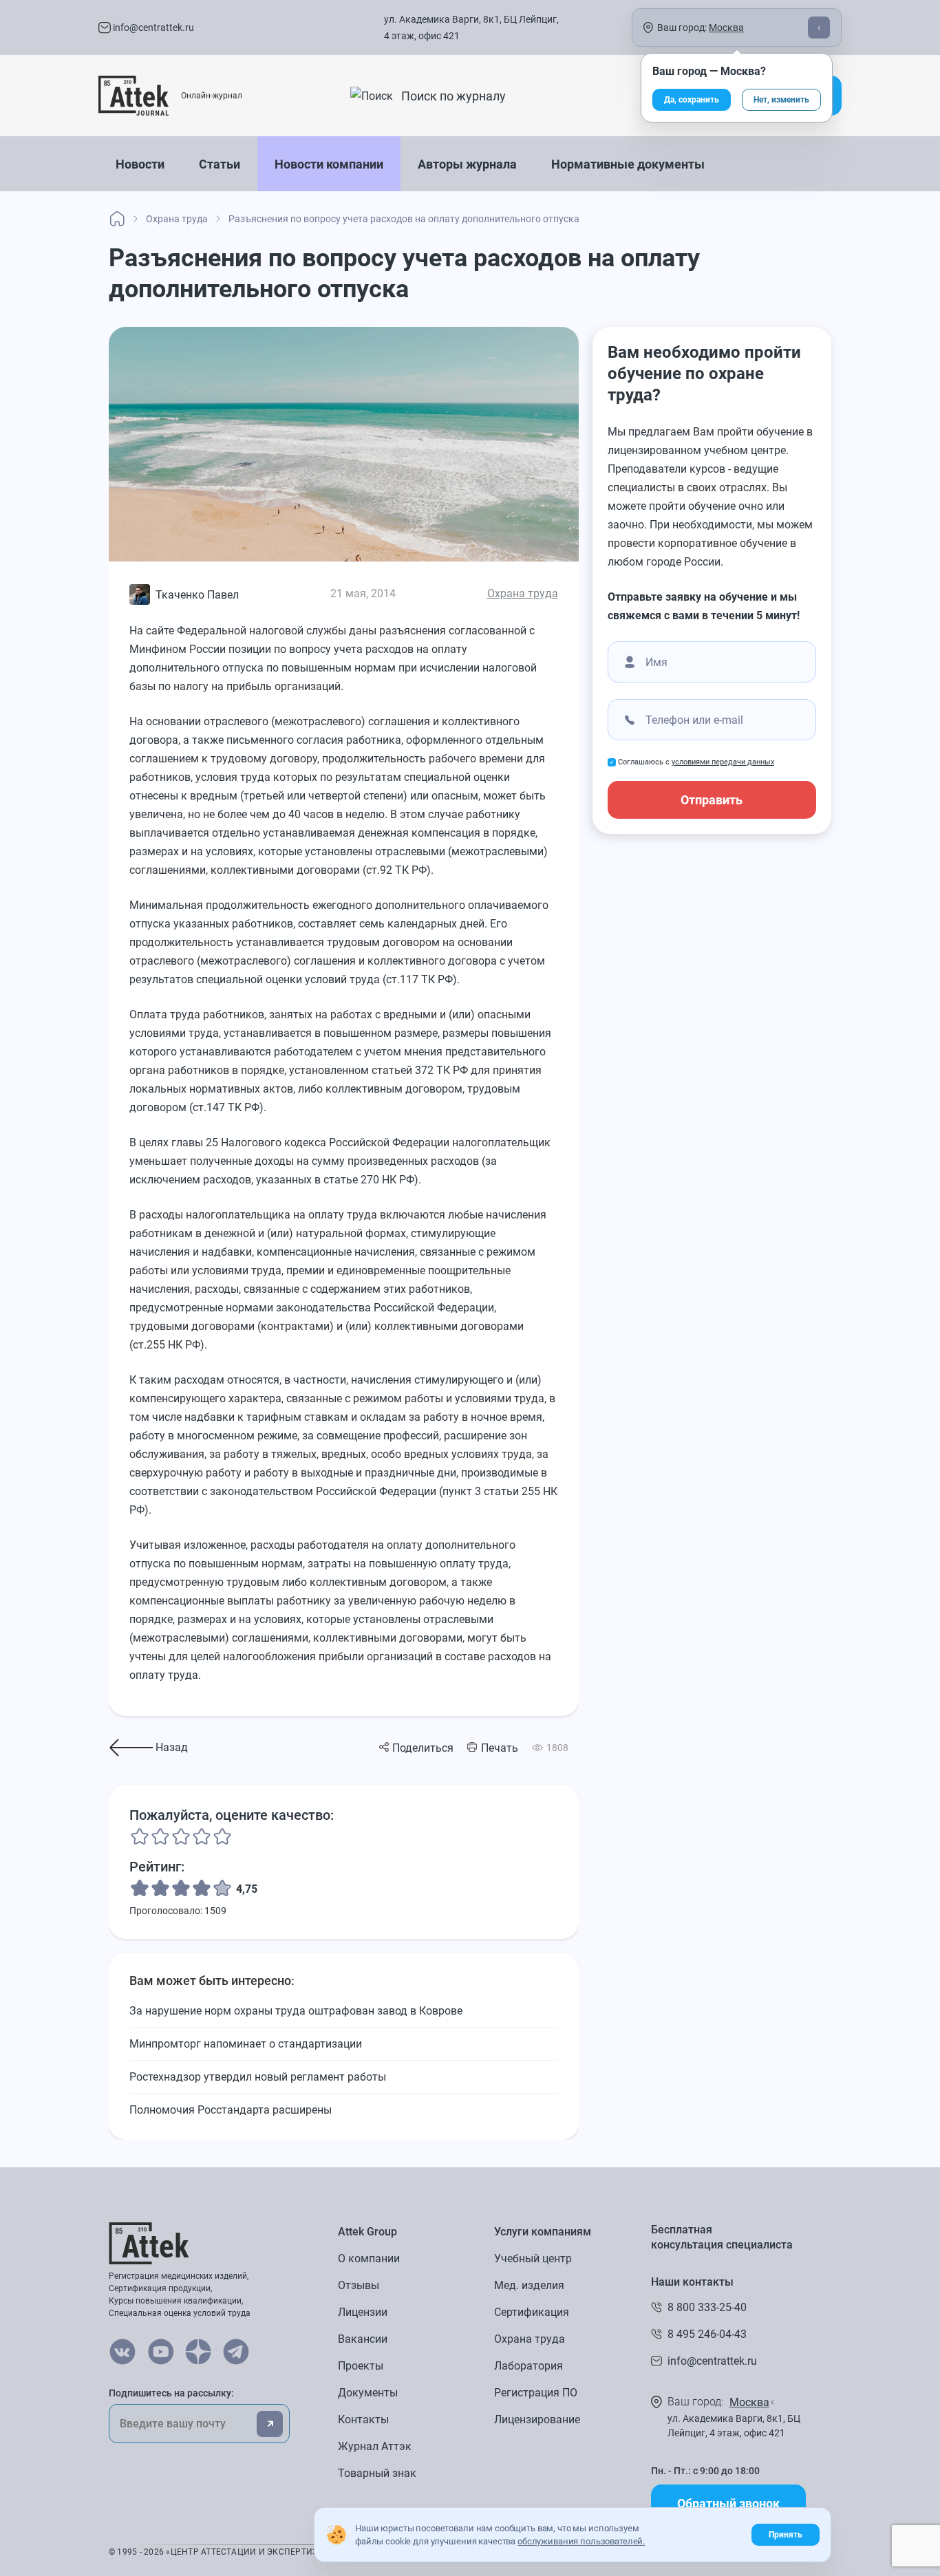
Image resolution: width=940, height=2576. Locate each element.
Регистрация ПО (536, 2393)
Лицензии (363, 2312)
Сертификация (532, 2312)
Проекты (361, 2366)
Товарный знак (377, 2473)
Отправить (712, 800)
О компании (369, 2258)
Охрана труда (523, 593)
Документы (368, 2393)
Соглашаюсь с (696, 762)
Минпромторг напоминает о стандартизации (246, 2044)
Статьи (220, 164)
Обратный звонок (728, 2503)
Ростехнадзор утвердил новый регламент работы (258, 2077)
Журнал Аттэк (375, 2446)
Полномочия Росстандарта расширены (231, 2110)
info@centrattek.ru (152, 28)
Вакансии (363, 2339)
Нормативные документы (628, 164)
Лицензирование (537, 2419)
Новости (140, 164)
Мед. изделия (529, 2285)
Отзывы (359, 2285)
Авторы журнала (467, 164)
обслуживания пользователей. (581, 2541)
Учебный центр (533, 2258)
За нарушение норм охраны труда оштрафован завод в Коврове (296, 2011)
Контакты (363, 2419)
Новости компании (329, 164)
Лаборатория (528, 2366)
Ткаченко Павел (197, 595)
